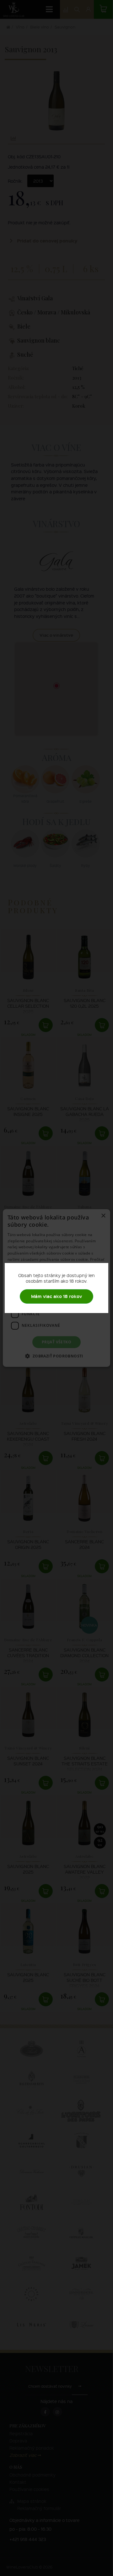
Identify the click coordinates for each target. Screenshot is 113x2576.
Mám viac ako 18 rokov (56, 1296)
